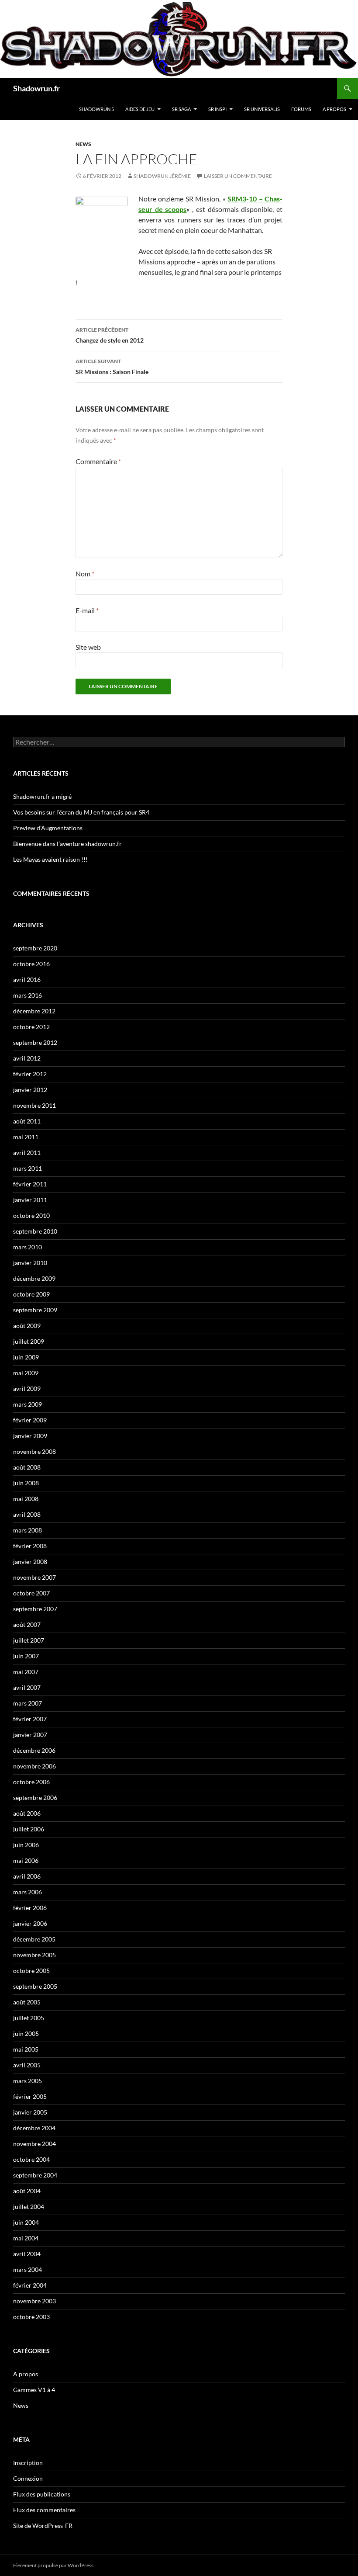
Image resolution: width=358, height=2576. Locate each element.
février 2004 (30, 2285)
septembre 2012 (35, 1042)
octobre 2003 (31, 2317)
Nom (85, 574)
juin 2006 (26, 1845)
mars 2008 (28, 1530)
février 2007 (30, 1719)
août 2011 (27, 1121)
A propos (334, 109)
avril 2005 (27, 2065)
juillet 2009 (29, 1341)
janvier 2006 (30, 1923)
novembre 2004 (34, 2144)
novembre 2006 (34, 1766)
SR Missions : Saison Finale (112, 367)
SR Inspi (217, 109)
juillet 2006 (29, 1829)
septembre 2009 (35, 1310)
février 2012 (30, 1074)
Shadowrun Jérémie (162, 176)
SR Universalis (262, 109)
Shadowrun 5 (96, 109)
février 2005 (30, 2096)
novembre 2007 (34, 1577)
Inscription (28, 2463)
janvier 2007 (30, 1735)
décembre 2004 (34, 2128)
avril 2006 (27, 1876)
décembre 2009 (34, 1278)
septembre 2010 (35, 1231)
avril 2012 (27, 1058)
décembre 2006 (34, 1750)
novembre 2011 (34, 1105)
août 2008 (27, 1467)
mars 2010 (28, 1247)
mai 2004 (26, 2238)
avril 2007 (27, 1687)
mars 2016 (28, 995)
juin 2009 (26, 1357)
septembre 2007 (35, 1609)
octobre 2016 (31, 964)
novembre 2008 (34, 1451)
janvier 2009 (30, 1436)
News (83, 144)
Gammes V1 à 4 (34, 2390)
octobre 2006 (31, 1782)
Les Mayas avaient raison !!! (50, 859)
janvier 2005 (30, 2112)
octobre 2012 (31, 1027)
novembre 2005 (34, 1955)
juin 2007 (26, 1656)
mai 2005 (26, 2049)
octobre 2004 (31, 2159)
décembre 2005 (34, 1939)
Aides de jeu (140, 109)
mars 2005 (28, 2081)
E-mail (87, 610)
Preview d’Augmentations (48, 828)
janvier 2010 (30, 1263)
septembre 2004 (35, 2175)
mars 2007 (28, 1703)
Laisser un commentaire (238, 176)
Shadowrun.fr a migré (42, 796)
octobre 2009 (31, 1294)
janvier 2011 (30, 1200)
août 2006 (27, 1813)
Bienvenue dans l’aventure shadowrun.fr (67, 844)
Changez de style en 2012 (110, 335)
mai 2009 (26, 1373)
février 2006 (30, 1908)
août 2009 (27, 1326)
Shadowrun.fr (36, 88)
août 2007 (27, 1624)
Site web (88, 647)
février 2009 (30, 1420)
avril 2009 (27, 1389)
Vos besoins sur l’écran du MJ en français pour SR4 (81, 812)
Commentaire (98, 461)
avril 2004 (27, 2254)
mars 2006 (28, 1892)
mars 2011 (28, 1168)
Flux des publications (42, 2494)
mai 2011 (26, 1137)
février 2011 (30, 1184)
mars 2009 (28, 1404)
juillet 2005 (29, 2018)
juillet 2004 (29, 2207)
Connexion (28, 2478)
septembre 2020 (35, 948)
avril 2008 (27, 1514)
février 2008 (30, 1546)
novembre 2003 (34, 2301)
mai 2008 (26, 1499)
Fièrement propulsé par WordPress (53, 2565)
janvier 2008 (30, 1562)
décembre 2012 (34, 1011)
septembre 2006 (35, 1798)
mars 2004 (28, 2269)
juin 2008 (26, 1483)
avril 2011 (27, 1153)
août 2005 (27, 2002)
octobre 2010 (31, 1215)
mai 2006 (26, 1860)
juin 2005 (26, 2033)
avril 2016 (27, 979)
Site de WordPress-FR (43, 2526)
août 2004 (27, 2191)
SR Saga (181, 109)
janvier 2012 (30, 1090)
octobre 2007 (31, 1593)
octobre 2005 (31, 1971)
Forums (301, 109)
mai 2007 (26, 1672)
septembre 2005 (35, 1986)
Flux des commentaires (44, 2510)
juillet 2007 (29, 1640)
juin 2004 (26, 2222)
